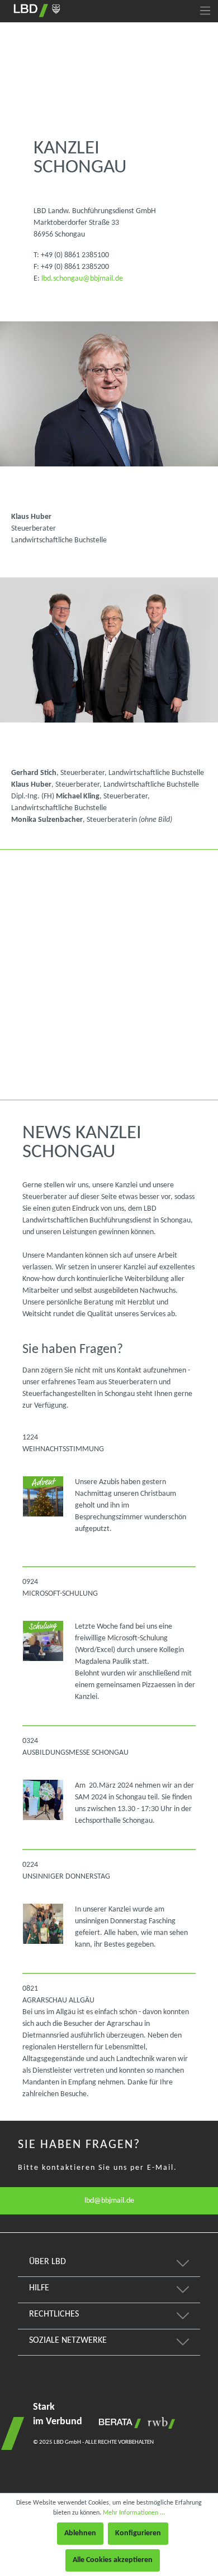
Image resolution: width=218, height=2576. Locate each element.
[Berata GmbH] (118, 2423)
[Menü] (205, 11)
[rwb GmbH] (158, 2423)
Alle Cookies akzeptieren (113, 2560)
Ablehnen (80, 2533)
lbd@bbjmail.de (109, 2201)
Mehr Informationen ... (134, 2513)
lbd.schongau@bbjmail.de (82, 279)
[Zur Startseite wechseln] (37, 11)
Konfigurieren (138, 2533)
